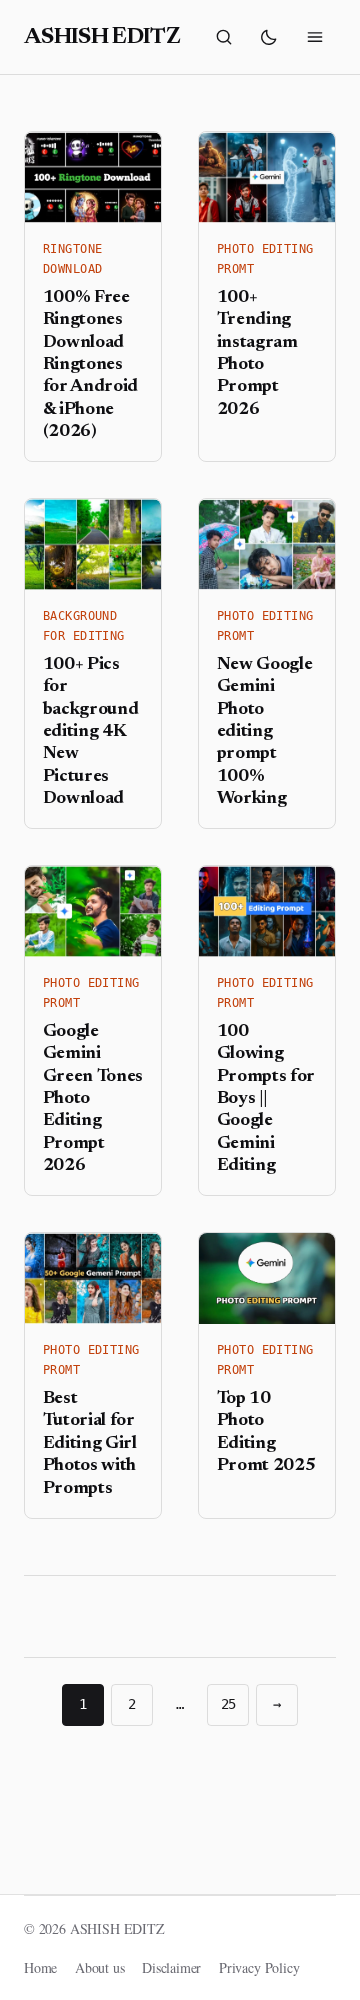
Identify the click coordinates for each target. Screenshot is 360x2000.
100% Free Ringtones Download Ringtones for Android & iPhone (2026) (90, 365)
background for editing (84, 626)
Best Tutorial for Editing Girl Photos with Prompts (90, 1444)
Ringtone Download (73, 259)
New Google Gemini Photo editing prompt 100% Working (265, 732)
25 (229, 1704)
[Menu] (315, 37)
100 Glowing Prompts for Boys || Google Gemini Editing (266, 1099)
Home (40, 1967)
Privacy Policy (259, 1967)
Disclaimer (171, 1967)
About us (100, 1967)
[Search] (224, 37)
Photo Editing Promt (265, 259)
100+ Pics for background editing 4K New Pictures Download (91, 732)
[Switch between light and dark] (269, 37)
